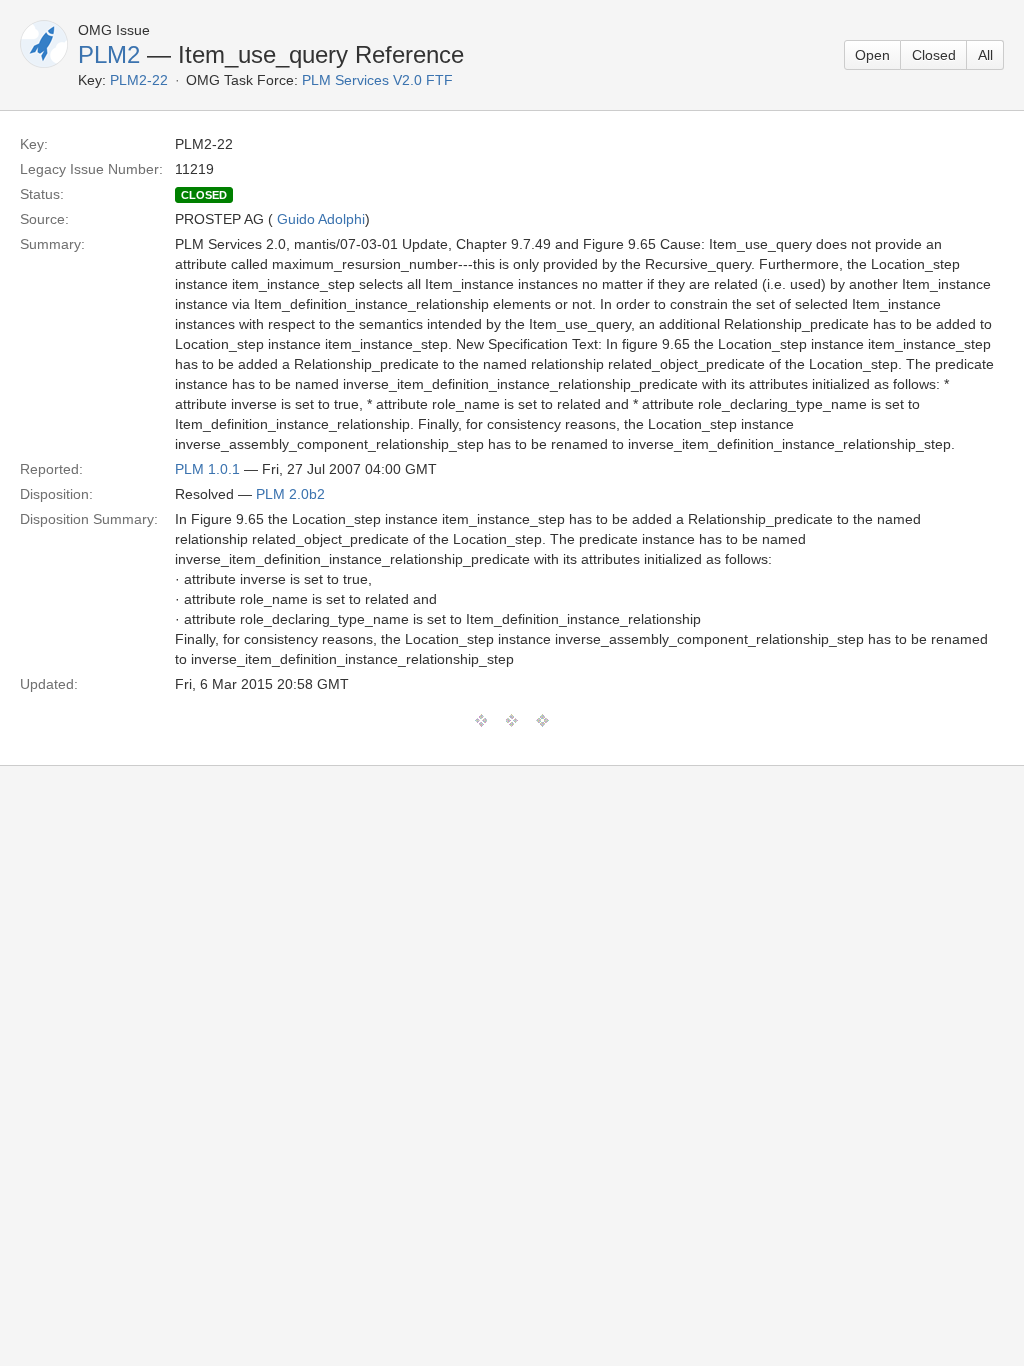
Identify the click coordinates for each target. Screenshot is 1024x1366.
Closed (934, 55)
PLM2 (109, 54)
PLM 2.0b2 (290, 494)
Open (872, 55)
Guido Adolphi (321, 219)
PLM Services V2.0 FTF (377, 80)
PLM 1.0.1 (207, 469)
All (985, 55)
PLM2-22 (139, 80)
